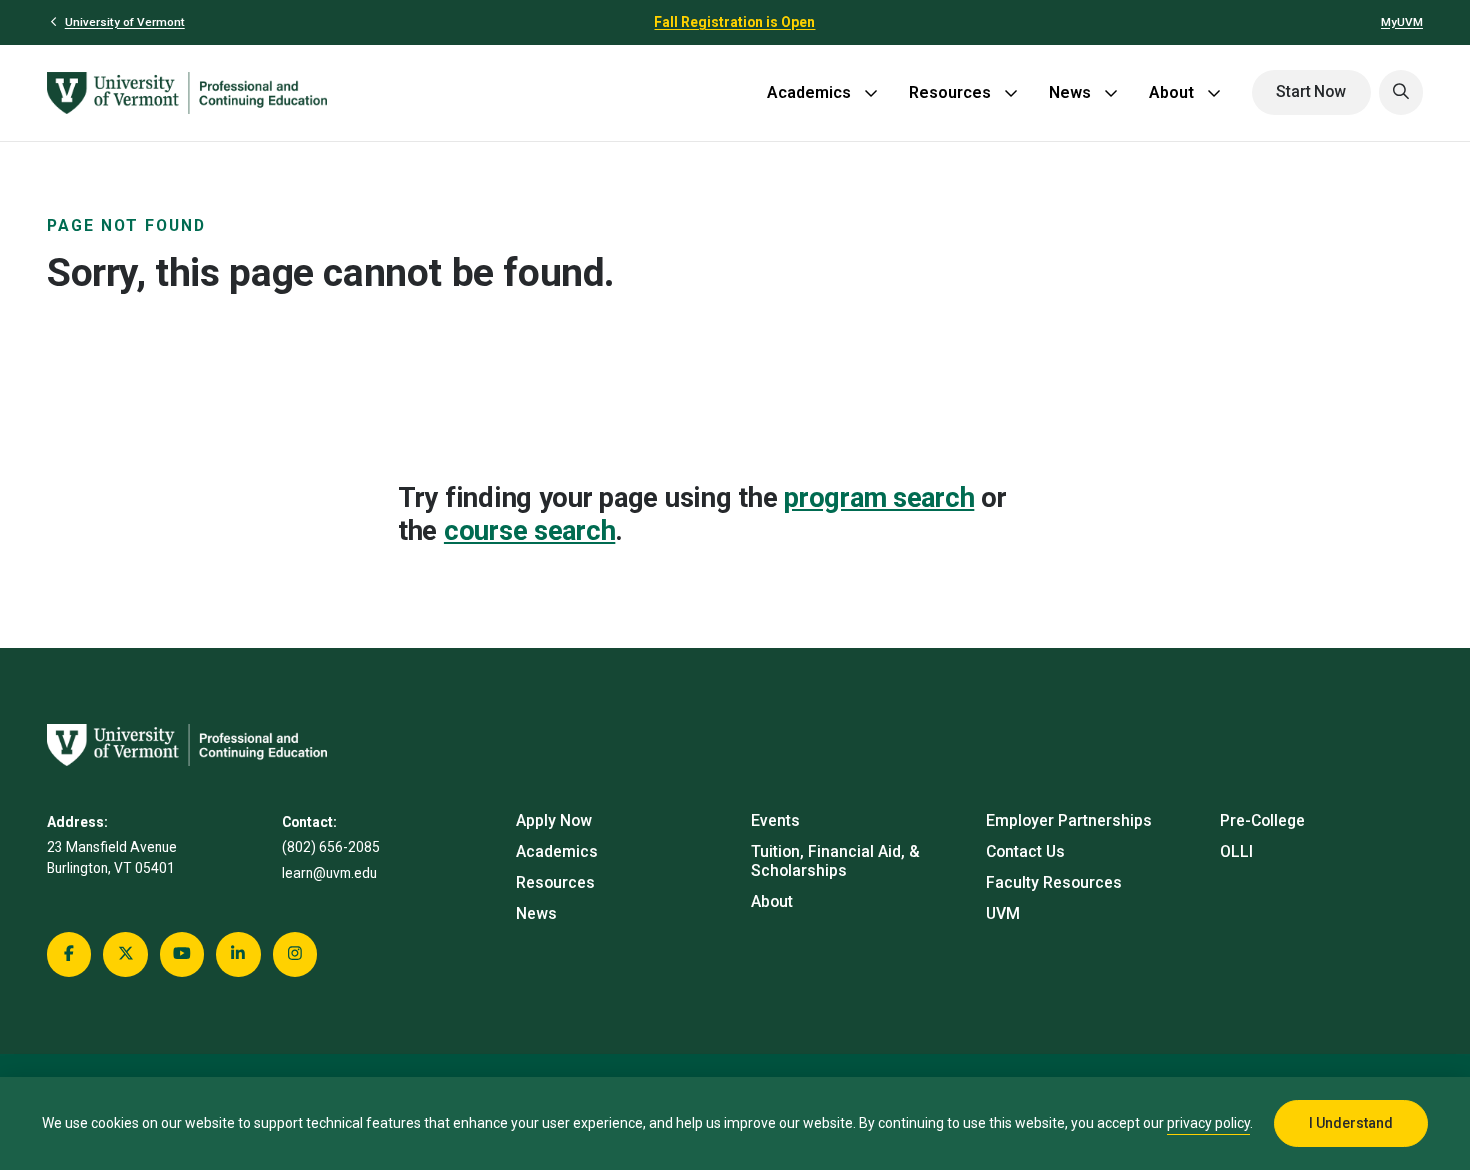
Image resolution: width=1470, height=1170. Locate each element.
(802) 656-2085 (331, 847)
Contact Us (1025, 851)
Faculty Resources (1054, 882)
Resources (950, 92)
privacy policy (1208, 1123)
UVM (1003, 913)
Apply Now (554, 820)
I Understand (1351, 1123)
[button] (1401, 92)
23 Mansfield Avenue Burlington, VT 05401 (112, 857)
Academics (809, 92)
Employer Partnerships (1069, 820)
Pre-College (1262, 820)
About (1171, 92)
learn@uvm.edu (329, 873)
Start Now (1311, 91)
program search (879, 497)
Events (775, 820)
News (1070, 92)
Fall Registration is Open (734, 22)
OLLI (1236, 851)
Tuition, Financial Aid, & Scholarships (835, 861)
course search (529, 530)
